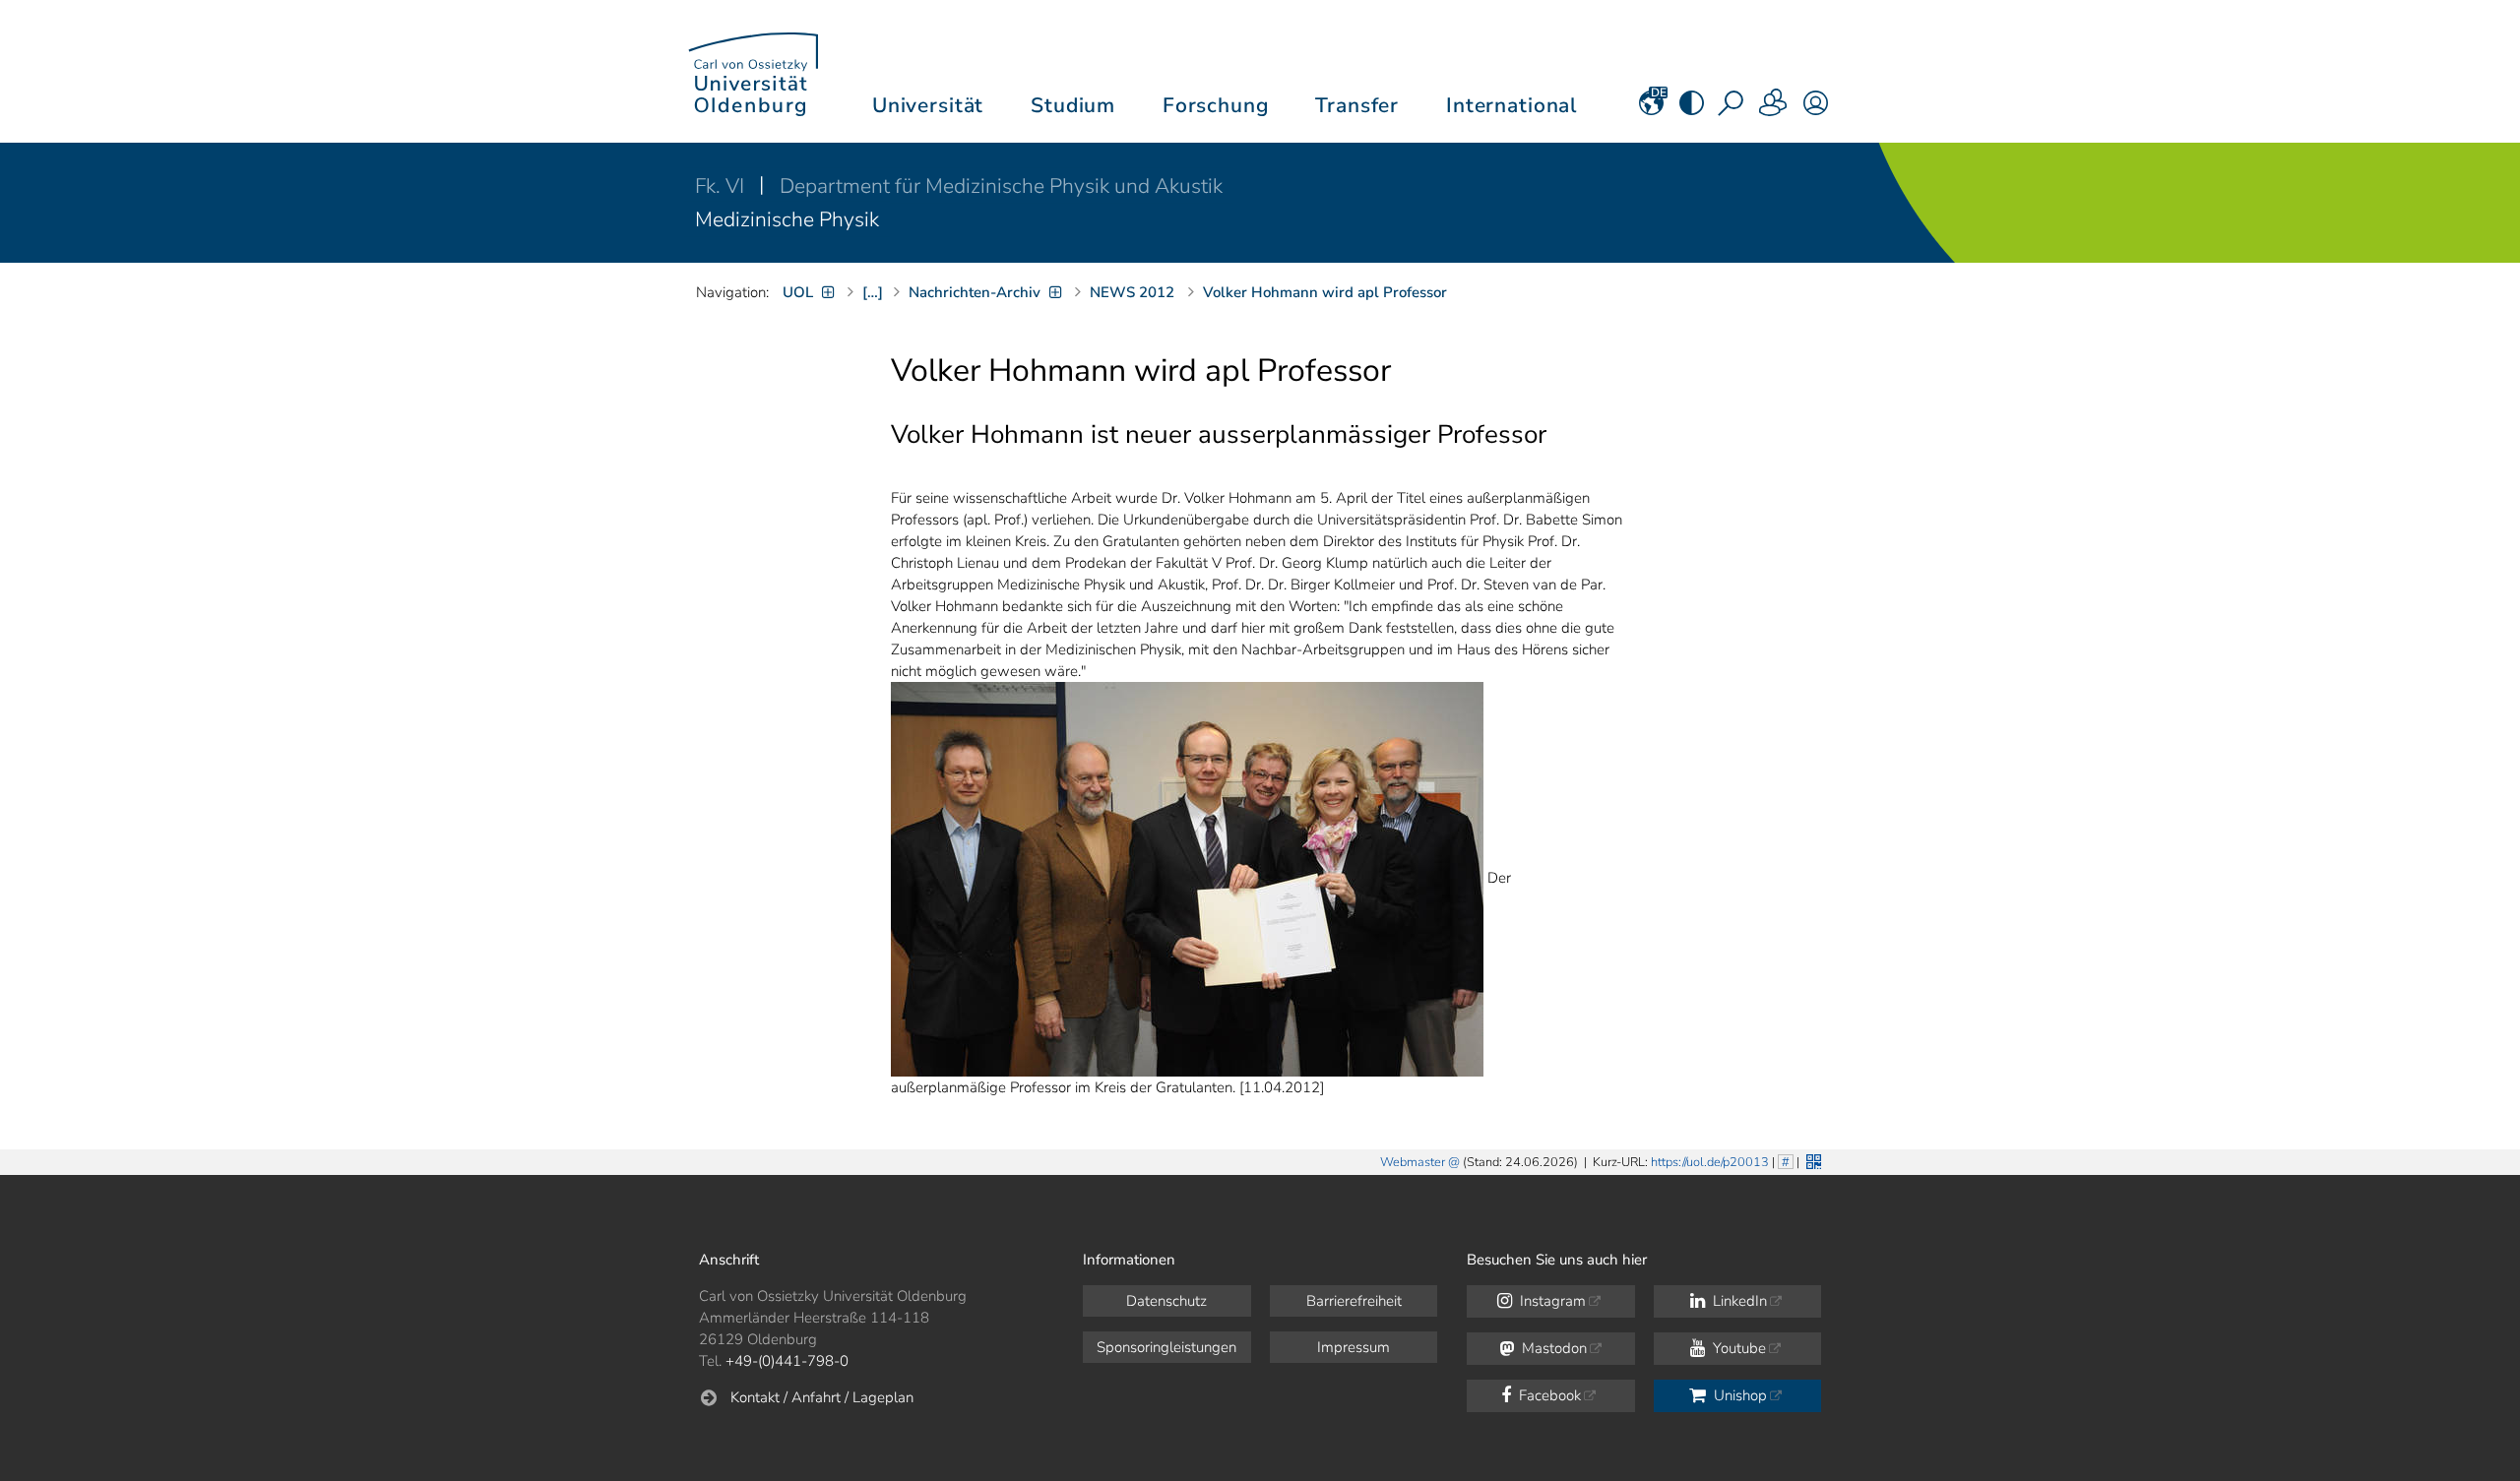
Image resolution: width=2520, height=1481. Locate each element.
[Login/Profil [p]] (1816, 109)
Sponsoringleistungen (1166, 1347)
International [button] (1512, 105)
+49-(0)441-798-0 (787, 1361)
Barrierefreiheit (1354, 1301)
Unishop (1738, 1395)
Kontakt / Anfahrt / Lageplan (822, 1397)
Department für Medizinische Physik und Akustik (1001, 186)
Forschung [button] (1216, 105)
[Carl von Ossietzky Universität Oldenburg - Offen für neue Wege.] (753, 71)
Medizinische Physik (787, 219)
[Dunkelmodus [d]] (1692, 109)
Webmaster (1413, 1162)
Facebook (1548, 1395)
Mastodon (1552, 1348)
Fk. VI (722, 186)
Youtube (1737, 1348)
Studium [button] (1073, 105)
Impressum (1354, 1347)
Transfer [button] (1357, 105)
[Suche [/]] (1732, 109)
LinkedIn (1738, 1301)
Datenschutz (1166, 1301)
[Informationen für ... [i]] (1774, 109)
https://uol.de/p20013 (1710, 1162)
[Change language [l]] (1651, 109)
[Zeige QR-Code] (1812, 1160)
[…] (873, 292)
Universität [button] (928, 105)
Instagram (1551, 1301)
